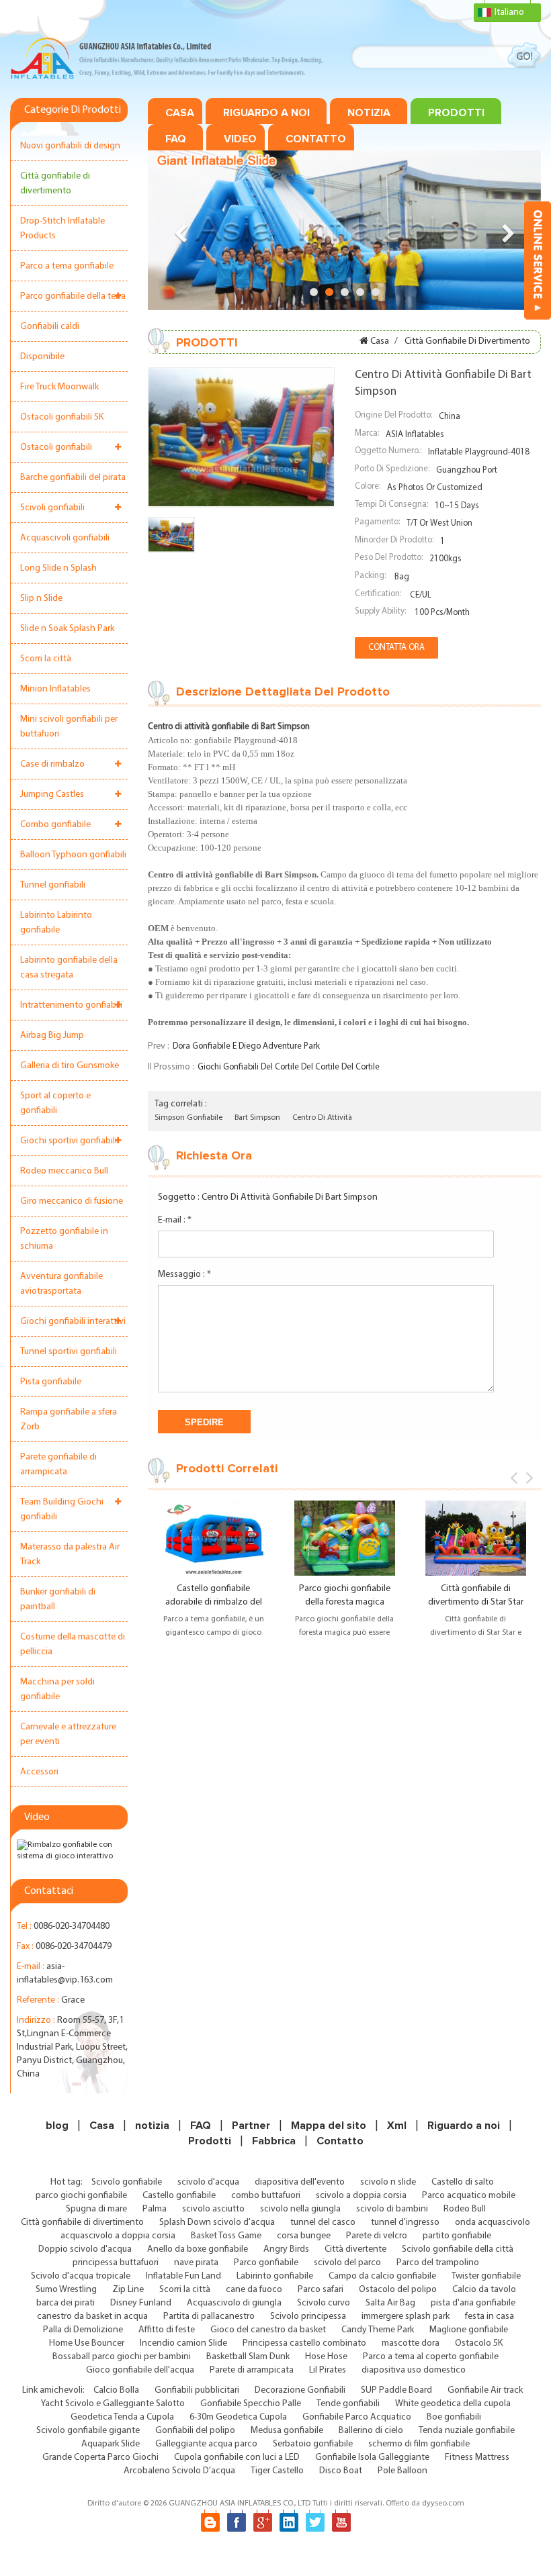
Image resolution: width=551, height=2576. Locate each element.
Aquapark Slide (111, 2444)
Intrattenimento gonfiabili (71, 1005)
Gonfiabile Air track (485, 2390)
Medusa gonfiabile (287, 2431)
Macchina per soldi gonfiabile (57, 1689)
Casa (180, 113)
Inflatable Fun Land (183, 2276)
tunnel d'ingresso (405, 2223)
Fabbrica (274, 2141)
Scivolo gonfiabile (127, 2182)
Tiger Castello (277, 2471)
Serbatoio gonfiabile (313, 2444)
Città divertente (355, 2249)
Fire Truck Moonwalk (59, 387)
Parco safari (321, 2290)
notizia (369, 113)
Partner (251, 2126)
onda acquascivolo (493, 2223)
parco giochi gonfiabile (81, 2196)
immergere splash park (406, 2317)
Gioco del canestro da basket (268, 2330)
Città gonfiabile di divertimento (55, 184)
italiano (509, 12)
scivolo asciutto (213, 2209)
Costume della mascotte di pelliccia (73, 1644)
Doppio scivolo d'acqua (85, 2249)
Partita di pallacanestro (209, 2317)
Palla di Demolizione (83, 2330)
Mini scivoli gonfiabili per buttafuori (69, 727)
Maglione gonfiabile (469, 2330)
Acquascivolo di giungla (234, 2303)
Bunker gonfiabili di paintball (58, 1600)
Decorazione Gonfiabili (300, 2390)
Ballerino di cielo (371, 2431)
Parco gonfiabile (266, 2263)
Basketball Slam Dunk (248, 2357)
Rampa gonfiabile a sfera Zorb (69, 1420)
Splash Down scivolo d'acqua (217, 2223)
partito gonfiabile (457, 2236)
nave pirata (196, 2263)
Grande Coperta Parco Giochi (100, 2458)
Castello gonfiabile (179, 2196)
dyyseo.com (443, 2503)
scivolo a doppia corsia (361, 2196)
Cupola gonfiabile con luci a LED (237, 2458)
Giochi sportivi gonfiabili (69, 1141)
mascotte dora (411, 2343)
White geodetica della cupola (453, 2404)
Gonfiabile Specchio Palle (251, 2404)
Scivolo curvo (324, 2303)
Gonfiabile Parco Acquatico (357, 2417)
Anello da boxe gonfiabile (198, 2249)
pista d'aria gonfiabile (473, 2303)
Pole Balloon (402, 2471)
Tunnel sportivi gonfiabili (69, 1352)
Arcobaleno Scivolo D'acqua (179, 2471)
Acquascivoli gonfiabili (65, 538)
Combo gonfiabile (55, 825)
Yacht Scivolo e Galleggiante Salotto (113, 2404)
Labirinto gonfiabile (275, 2276)
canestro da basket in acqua (92, 2317)
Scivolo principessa (308, 2317)
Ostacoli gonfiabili (56, 447)
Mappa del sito (329, 2126)
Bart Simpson (257, 1118)
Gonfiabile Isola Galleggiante (372, 2458)
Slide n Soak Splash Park (67, 629)
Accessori (39, 1772)
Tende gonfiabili (348, 2404)
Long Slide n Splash (58, 568)
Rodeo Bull (465, 2209)
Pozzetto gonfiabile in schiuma (64, 1239)
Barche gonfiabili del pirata (73, 478)
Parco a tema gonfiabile (67, 266)
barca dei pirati (66, 2303)
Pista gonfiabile (51, 1382)
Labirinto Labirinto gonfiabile (56, 923)
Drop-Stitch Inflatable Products (62, 229)
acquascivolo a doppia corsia (118, 2236)
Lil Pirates (328, 2370)
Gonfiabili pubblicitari (197, 2390)
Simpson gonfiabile (188, 1118)
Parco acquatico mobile (469, 2196)
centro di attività (322, 1118)
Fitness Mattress (477, 2458)
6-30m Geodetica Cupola (238, 2417)
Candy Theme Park (378, 2330)
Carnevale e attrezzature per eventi (68, 1734)
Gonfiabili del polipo (195, 2431)
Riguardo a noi (266, 113)
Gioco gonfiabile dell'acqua (140, 2370)
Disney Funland (141, 2303)
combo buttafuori (266, 2196)
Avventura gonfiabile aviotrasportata (61, 1284)
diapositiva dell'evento (300, 2182)
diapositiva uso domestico (414, 2370)
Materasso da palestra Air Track (70, 1555)
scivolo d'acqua (208, 2182)
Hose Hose (326, 2357)
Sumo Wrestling (66, 2290)
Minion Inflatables (55, 689)
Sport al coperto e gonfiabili (55, 1103)
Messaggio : (184, 1275)
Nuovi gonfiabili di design (70, 146)
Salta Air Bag (390, 2303)
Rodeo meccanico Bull (64, 1171)
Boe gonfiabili (454, 2417)
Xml (397, 2126)
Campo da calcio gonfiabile (382, 2276)
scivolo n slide (388, 2182)
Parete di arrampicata (252, 2370)
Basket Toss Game (226, 2236)
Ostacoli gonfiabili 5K (62, 417)
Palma (155, 2209)
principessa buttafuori (116, 2263)
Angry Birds (286, 2249)
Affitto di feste (167, 2330)
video (240, 139)
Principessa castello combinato (304, 2343)
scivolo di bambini (392, 2209)
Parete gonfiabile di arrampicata (58, 1465)
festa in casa (490, 2317)
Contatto (316, 139)
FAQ (176, 139)
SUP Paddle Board (396, 2390)
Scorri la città (46, 659)
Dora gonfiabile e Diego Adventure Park (246, 1046)
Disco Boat (341, 2471)
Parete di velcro (377, 2236)
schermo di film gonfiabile (419, 2444)
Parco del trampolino (438, 2263)
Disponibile (42, 357)
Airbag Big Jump (52, 1036)
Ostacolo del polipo (398, 2290)
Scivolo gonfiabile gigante (88, 2431)
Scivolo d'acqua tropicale (81, 2276)
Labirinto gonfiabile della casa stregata (69, 968)
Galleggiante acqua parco (206, 2444)
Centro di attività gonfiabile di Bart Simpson (290, 1197)
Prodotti (456, 113)
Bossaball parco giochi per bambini (122, 2357)
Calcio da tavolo (484, 2290)
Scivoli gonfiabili (52, 508)
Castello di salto (463, 2182)
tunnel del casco (323, 2223)
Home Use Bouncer (87, 2343)
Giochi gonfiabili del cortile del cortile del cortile (289, 1067)
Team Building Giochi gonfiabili (62, 1510)
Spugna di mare (96, 2209)
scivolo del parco (347, 2263)
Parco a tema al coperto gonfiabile (431, 2357)
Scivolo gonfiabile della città (458, 2249)
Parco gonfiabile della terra (73, 296)
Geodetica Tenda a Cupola (122, 2417)
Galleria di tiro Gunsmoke (70, 1066)
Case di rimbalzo (52, 764)
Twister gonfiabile (486, 2276)
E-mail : (175, 1220)
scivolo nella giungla (300, 2209)
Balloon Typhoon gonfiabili (73, 855)
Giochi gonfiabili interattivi (73, 1322)
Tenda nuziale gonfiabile (467, 2431)
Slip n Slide (41, 599)
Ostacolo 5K (479, 2343)
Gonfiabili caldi (50, 327)
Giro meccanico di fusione (72, 1201)
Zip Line (128, 2290)
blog (57, 2126)
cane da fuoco (254, 2290)
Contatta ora (396, 648)
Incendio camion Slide (183, 2343)
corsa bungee (304, 2236)
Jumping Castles (52, 795)
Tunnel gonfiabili (53, 885)
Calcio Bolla (116, 2390)
